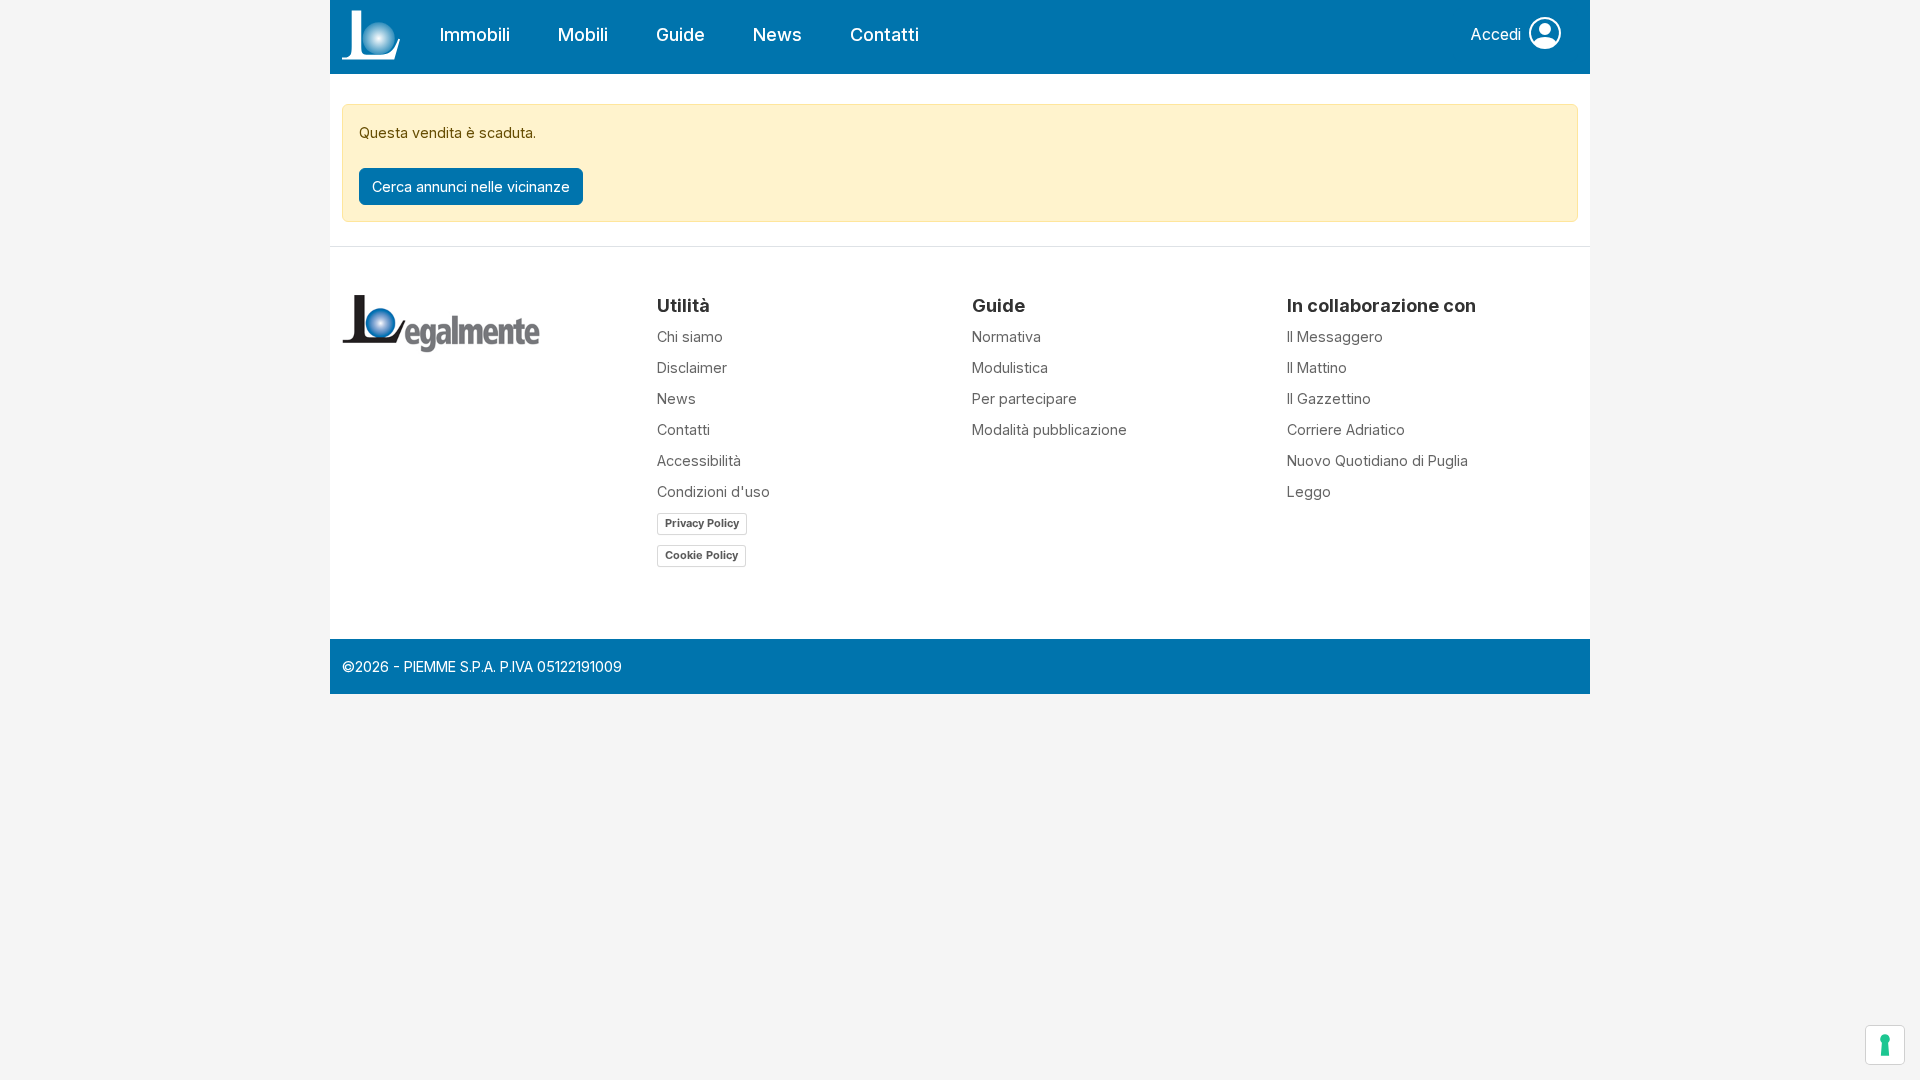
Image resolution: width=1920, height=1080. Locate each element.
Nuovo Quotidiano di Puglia (1377, 460)
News (777, 34)
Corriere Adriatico (1346, 429)
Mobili (583, 34)
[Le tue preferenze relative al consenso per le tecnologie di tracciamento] (1885, 1045)
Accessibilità (699, 460)
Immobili (475, 34)
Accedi (1495, 34)
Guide (680, 34)
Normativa (1006, 336)
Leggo (1309, 491)
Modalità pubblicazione (1049, 429)
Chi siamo (690, 336)
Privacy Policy (702, 523)
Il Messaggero (1335, 336)
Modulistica (1010, 367)
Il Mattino (1317, 367)
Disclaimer (692, 367)
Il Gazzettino (1329, 398)
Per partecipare (1024, 398)
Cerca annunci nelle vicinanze (471, 186)
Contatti (884, 34)
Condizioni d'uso (713, 491)
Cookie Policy (701, 555)
